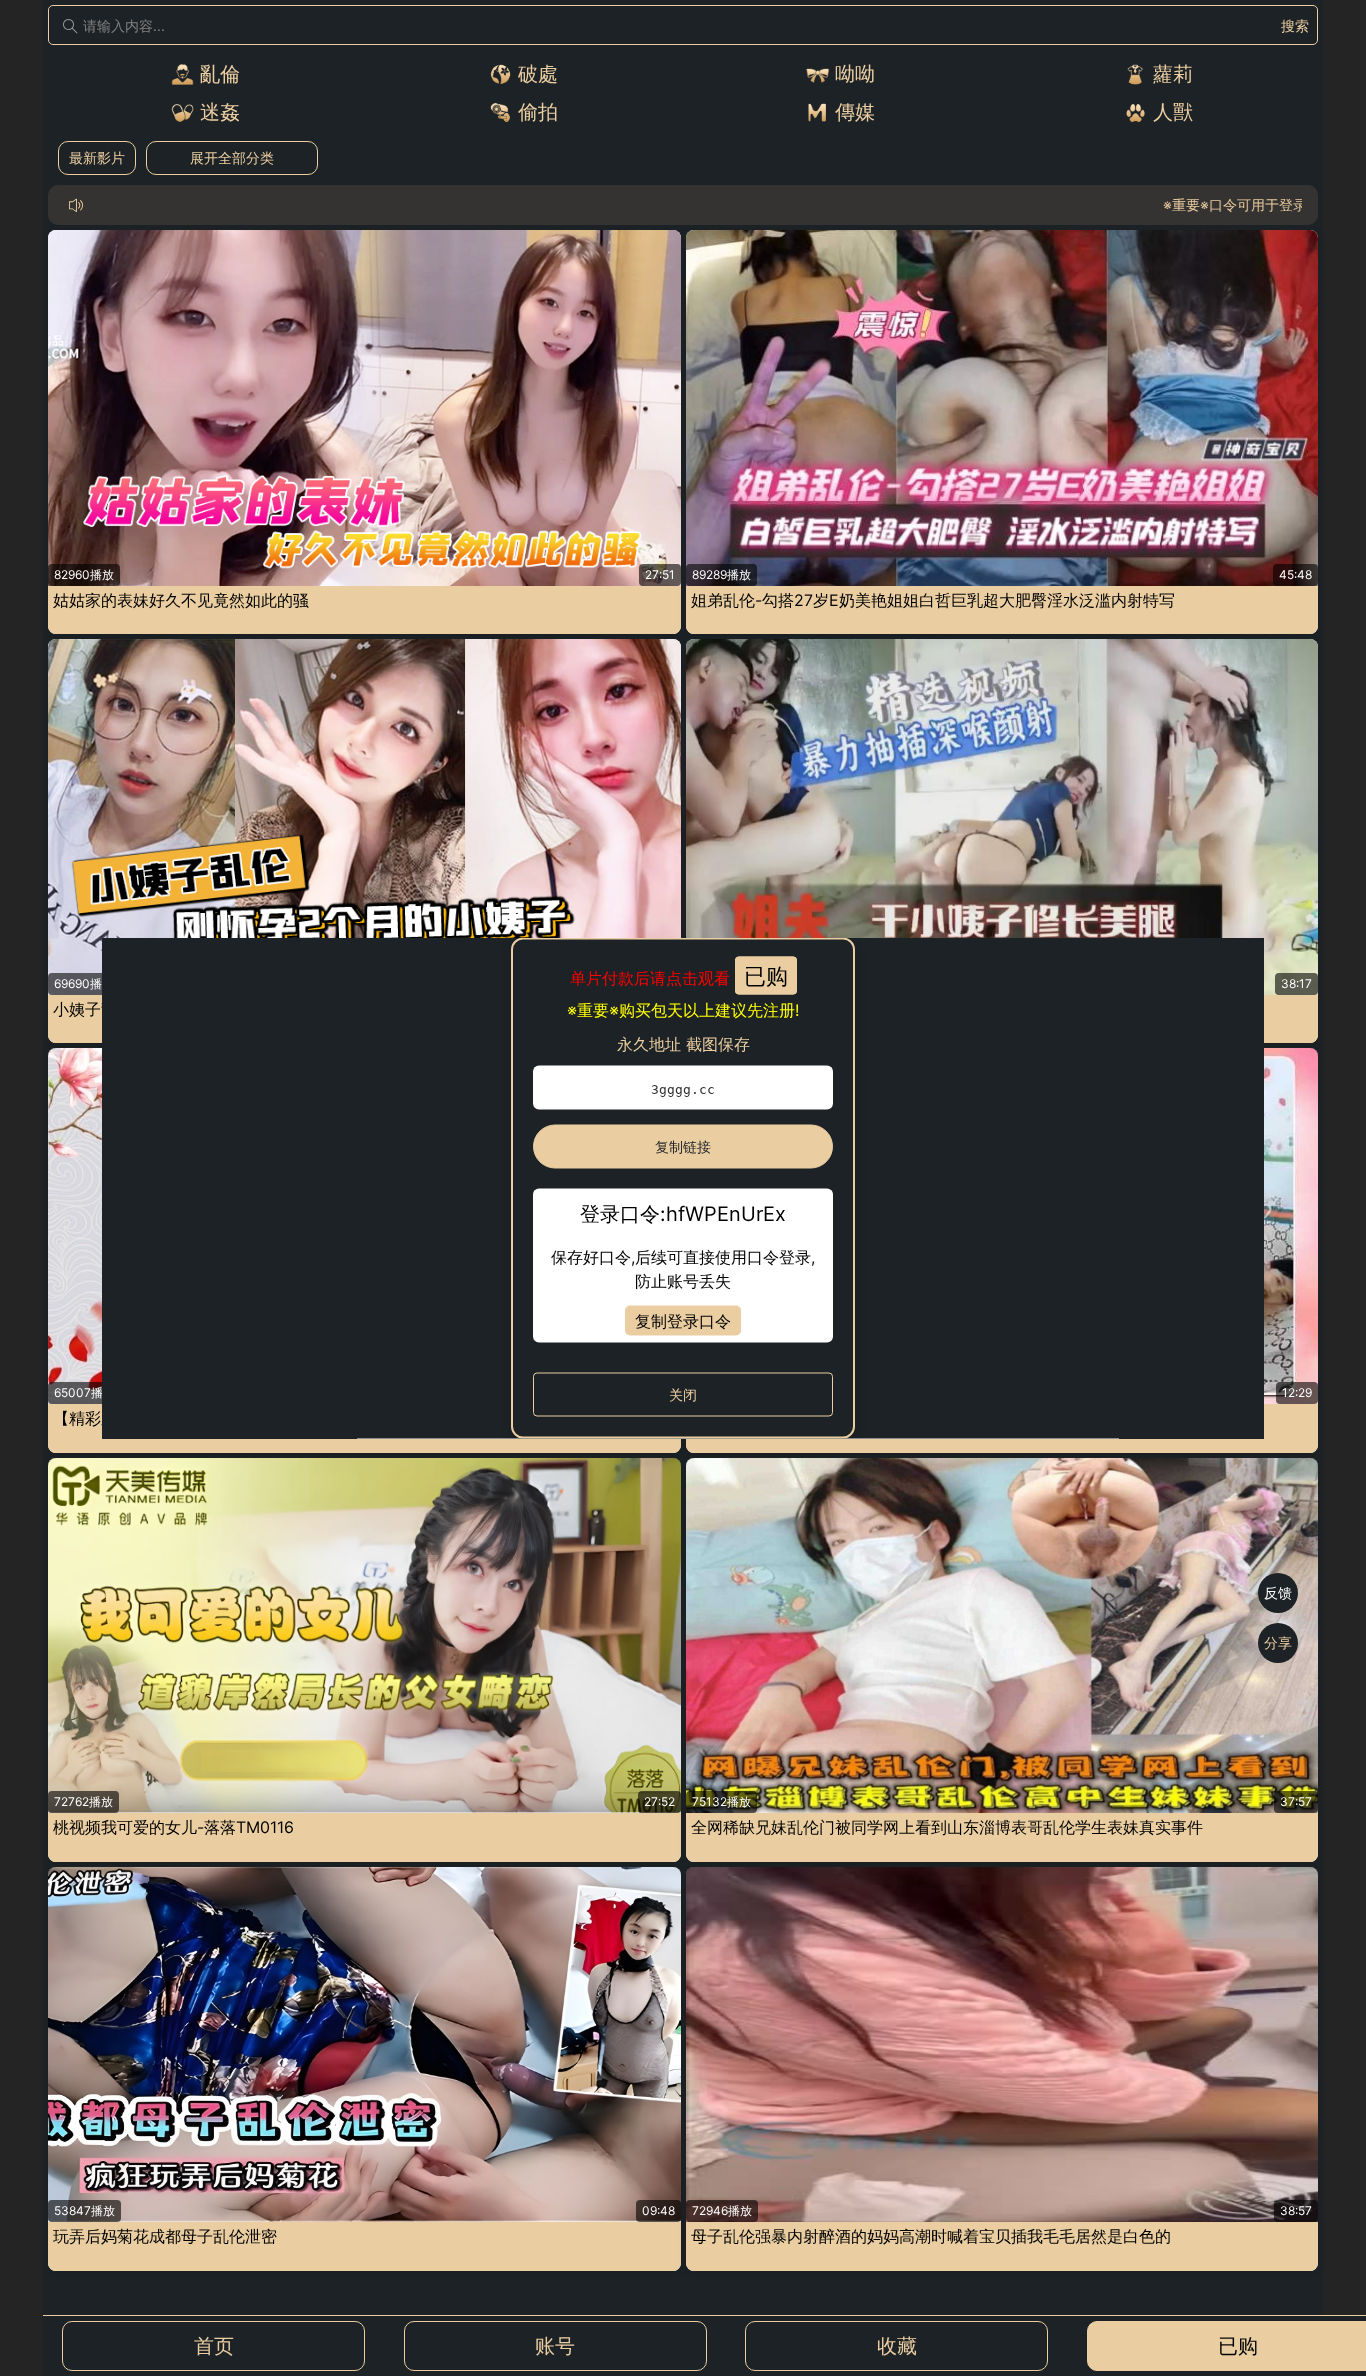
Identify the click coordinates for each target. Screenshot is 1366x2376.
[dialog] (682, 1188)
